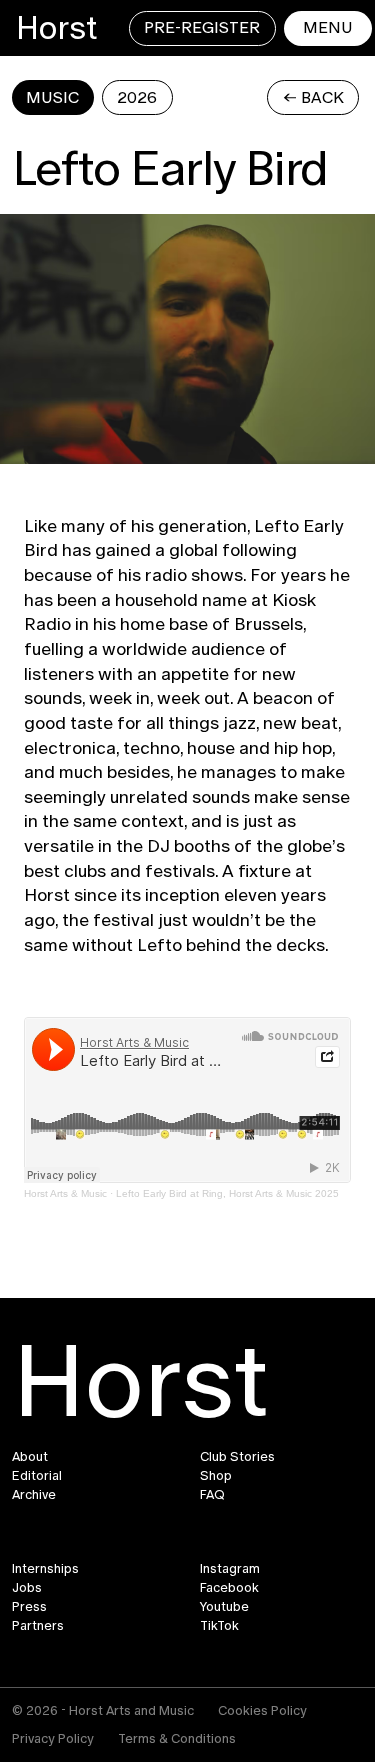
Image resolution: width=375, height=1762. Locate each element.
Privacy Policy (53, 1738)
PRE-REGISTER (202, 27)
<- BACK (313, 97)
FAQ (212, 1495)
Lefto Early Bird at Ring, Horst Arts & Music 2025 (227, 1193)
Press (29, 1607)
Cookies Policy (262, 1710)
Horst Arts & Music (65, 1193)
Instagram (230, 1569)
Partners (38, 1626)
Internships (45, 1569)
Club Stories (237, 1457)
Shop (216, 1476)
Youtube (224, 1607)
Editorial (37, 1476)
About (30, 1457)
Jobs (27, 1588)
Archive (34, 1495)
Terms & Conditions (177, 1738)
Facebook (229, 1588)
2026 (137, 97)
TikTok (219, 1626)
